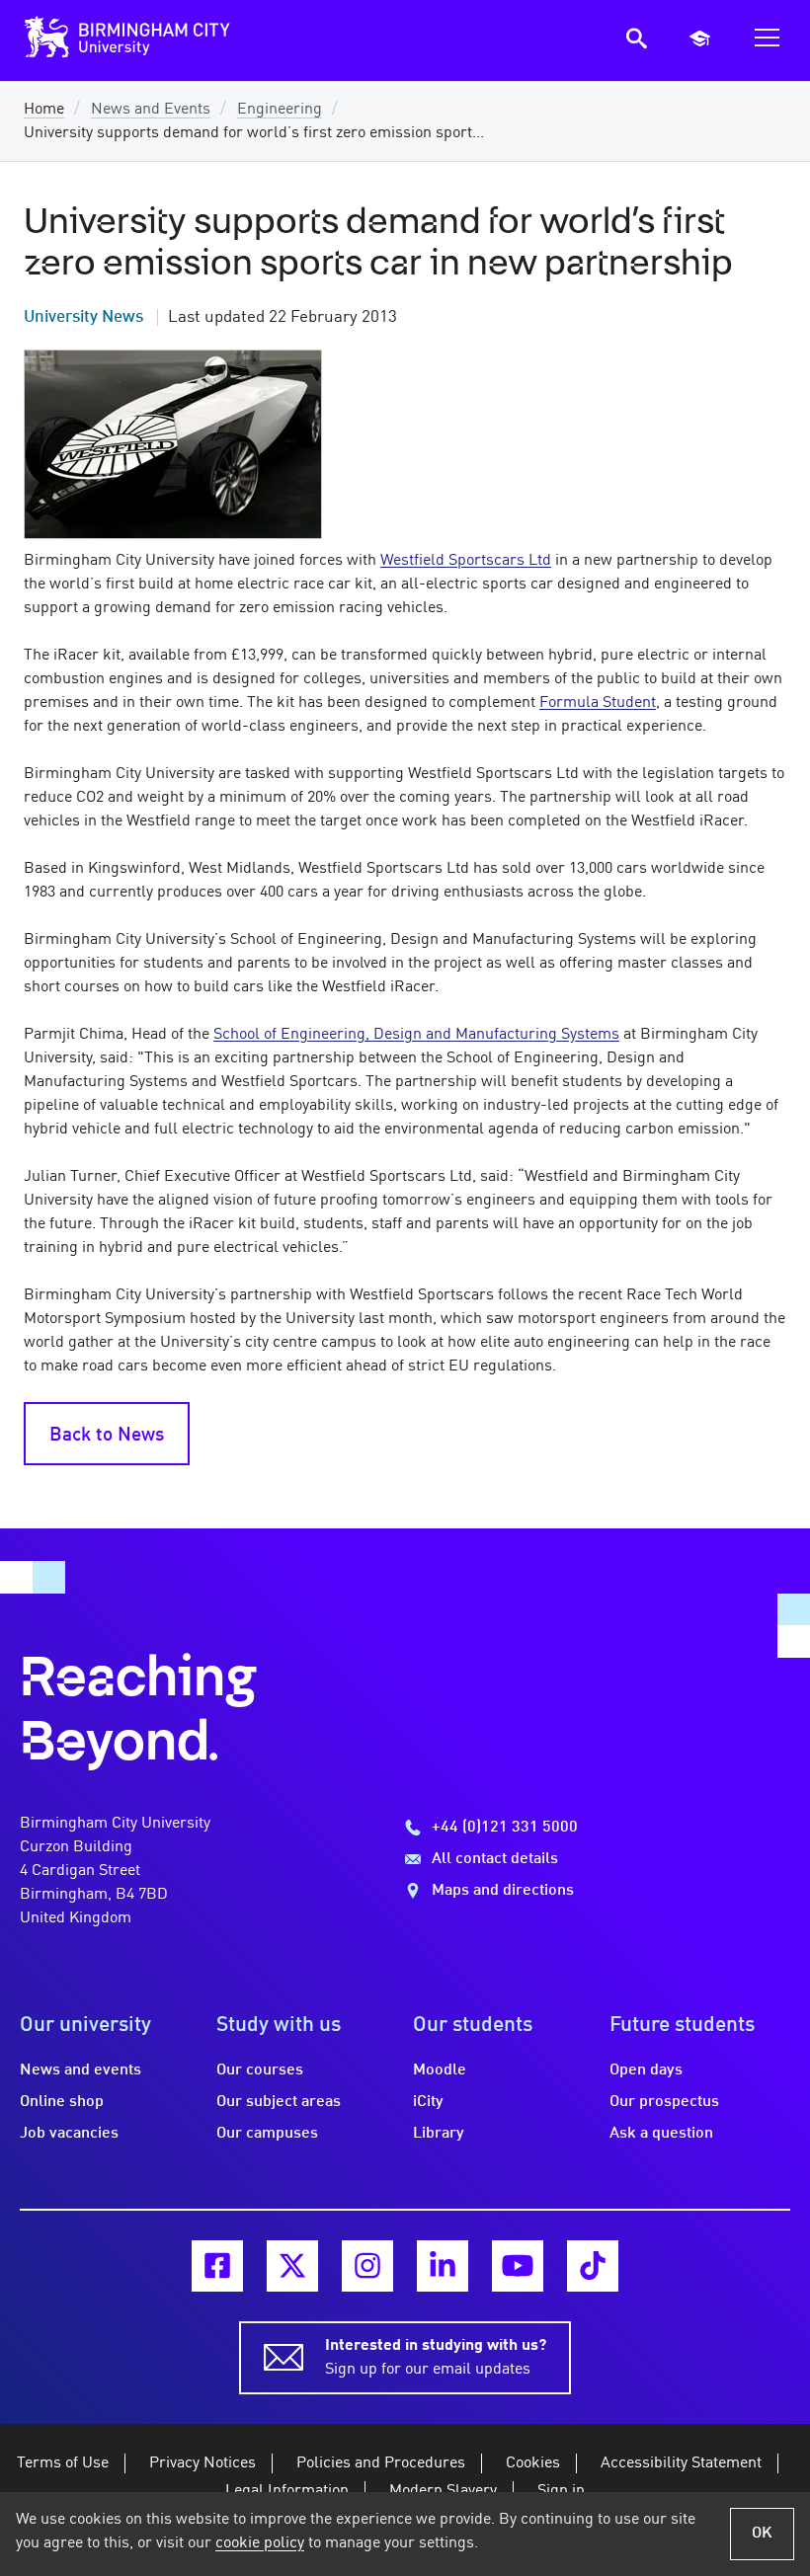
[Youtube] (518, 2266)
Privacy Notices (202, 2463)
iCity (428, 2102)
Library (439, 2134)
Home (44, 110)
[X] (292, 2266)
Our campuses (267, 2134)
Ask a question (661, 2134)
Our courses (260, 2070)
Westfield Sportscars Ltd (466, 561)
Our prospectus (664, 2102)
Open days (646, 2070)
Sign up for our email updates (436, 2358)
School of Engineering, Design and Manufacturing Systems (416, 1035)
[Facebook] (217, 2266)
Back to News (107, 1436)
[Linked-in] (443, 2266)
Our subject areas (279, 2102)
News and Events (151, 110)
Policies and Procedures (381, 2463)
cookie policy (260, 2543)
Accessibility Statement (681, 2463)
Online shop (62, 2102)
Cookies (533, 2463)
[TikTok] (593, 2266)
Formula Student (598, 703)
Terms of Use (63, 2463)
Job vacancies (69, 2134)
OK (762, 2534)
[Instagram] (367, 2266)
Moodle (440, 2070)
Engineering (280, 110)
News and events (81, 2070)
